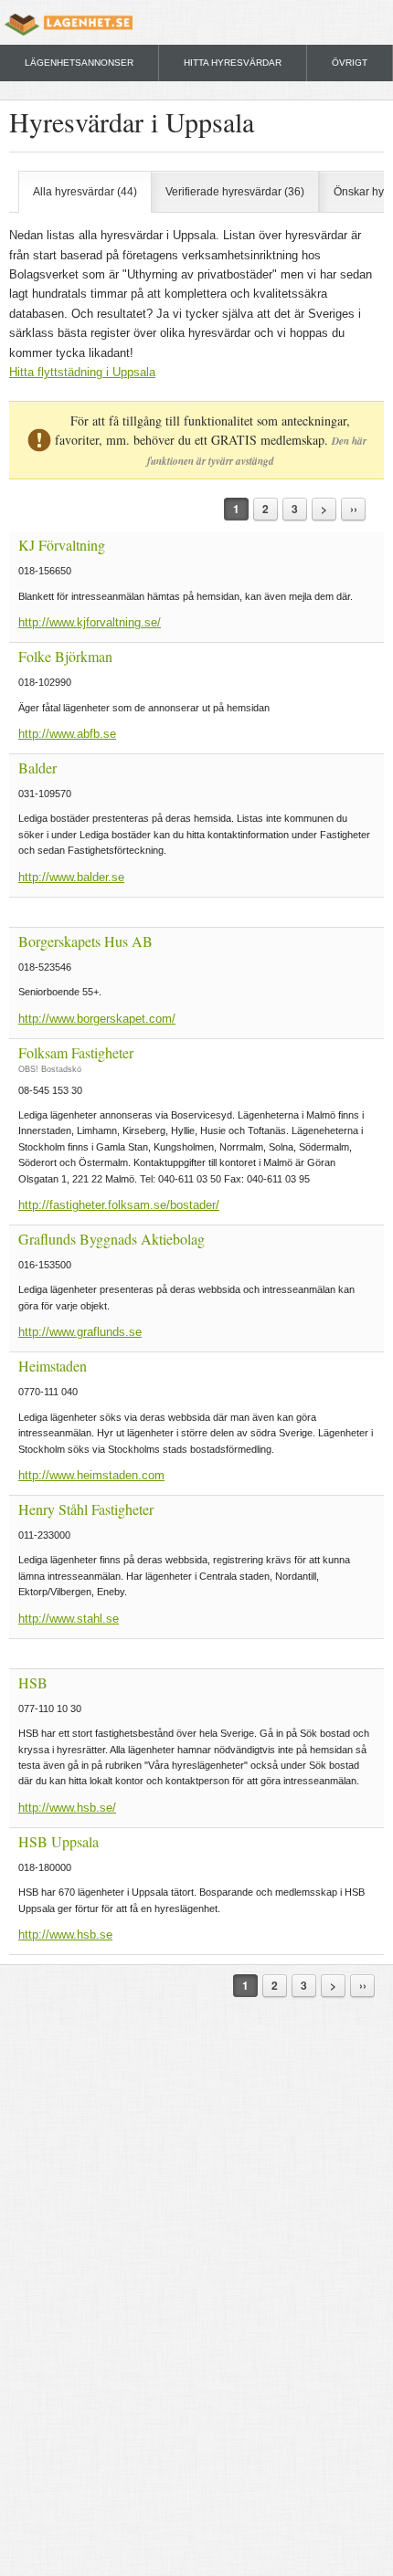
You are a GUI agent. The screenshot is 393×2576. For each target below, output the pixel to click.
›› (354, 509)
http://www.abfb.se (67, 734)
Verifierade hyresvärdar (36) (235, 192)
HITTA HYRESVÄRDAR (233, 63)
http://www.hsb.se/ (67, 1808)
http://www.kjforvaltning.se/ (90, 622)
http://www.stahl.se (69, 1619)
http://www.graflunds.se (80, 1332)
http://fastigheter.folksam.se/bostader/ (119, 1205)
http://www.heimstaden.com (91, 1475)
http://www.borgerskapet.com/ (97, 1019)
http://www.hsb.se (65, 1935)
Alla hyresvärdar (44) (85, 192)
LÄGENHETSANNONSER (79, 63)
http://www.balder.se (71, 877)
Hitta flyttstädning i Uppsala (82, 372)
